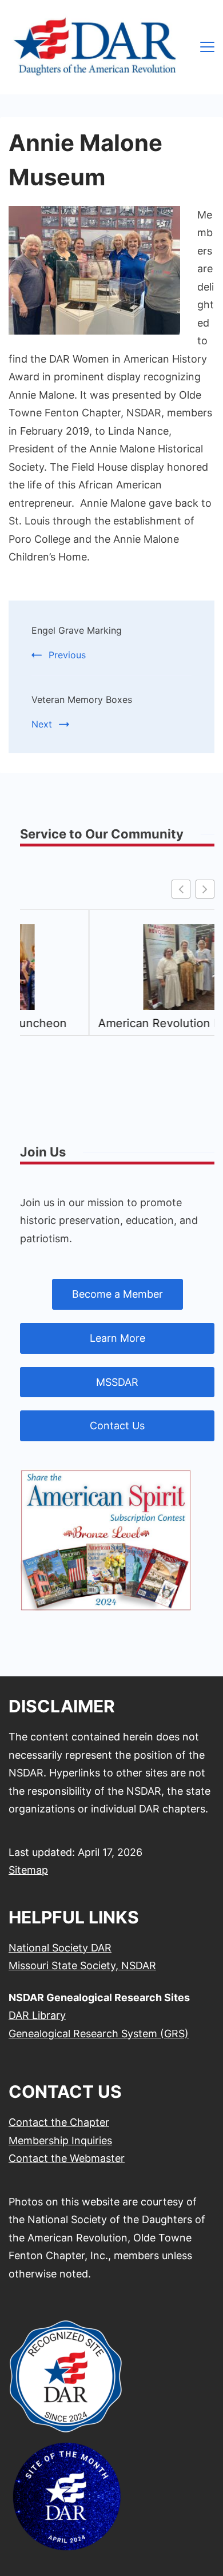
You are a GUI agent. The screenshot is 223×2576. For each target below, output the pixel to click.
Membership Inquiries (60, 2140)
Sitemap (28, 1870)
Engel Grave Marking (77, 630)
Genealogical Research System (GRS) (99, 2034)
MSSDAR (117, 1382)
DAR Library (37, 2015)
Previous (67, 655)
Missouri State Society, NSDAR (82, 1965)
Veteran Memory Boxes (82, 699)
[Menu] (207, 47)
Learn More (118, 1338)
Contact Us (117, 1426)
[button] (205, 889)
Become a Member (118, 1294)
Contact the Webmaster (67, 2158)
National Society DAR (60, 1948)
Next (42, 724)
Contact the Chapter (59, 2122)
